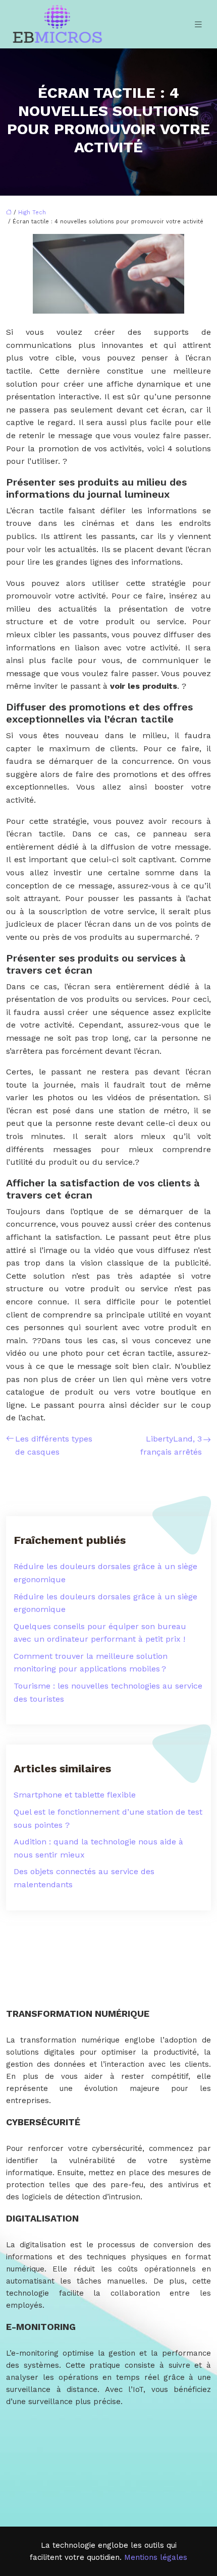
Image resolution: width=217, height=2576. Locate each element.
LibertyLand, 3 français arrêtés (171, 1445)
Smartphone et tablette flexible (75, 1795)
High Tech (32, 213)
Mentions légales (156, 2557)
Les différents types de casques (54, 1445)
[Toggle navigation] (198, 24)
